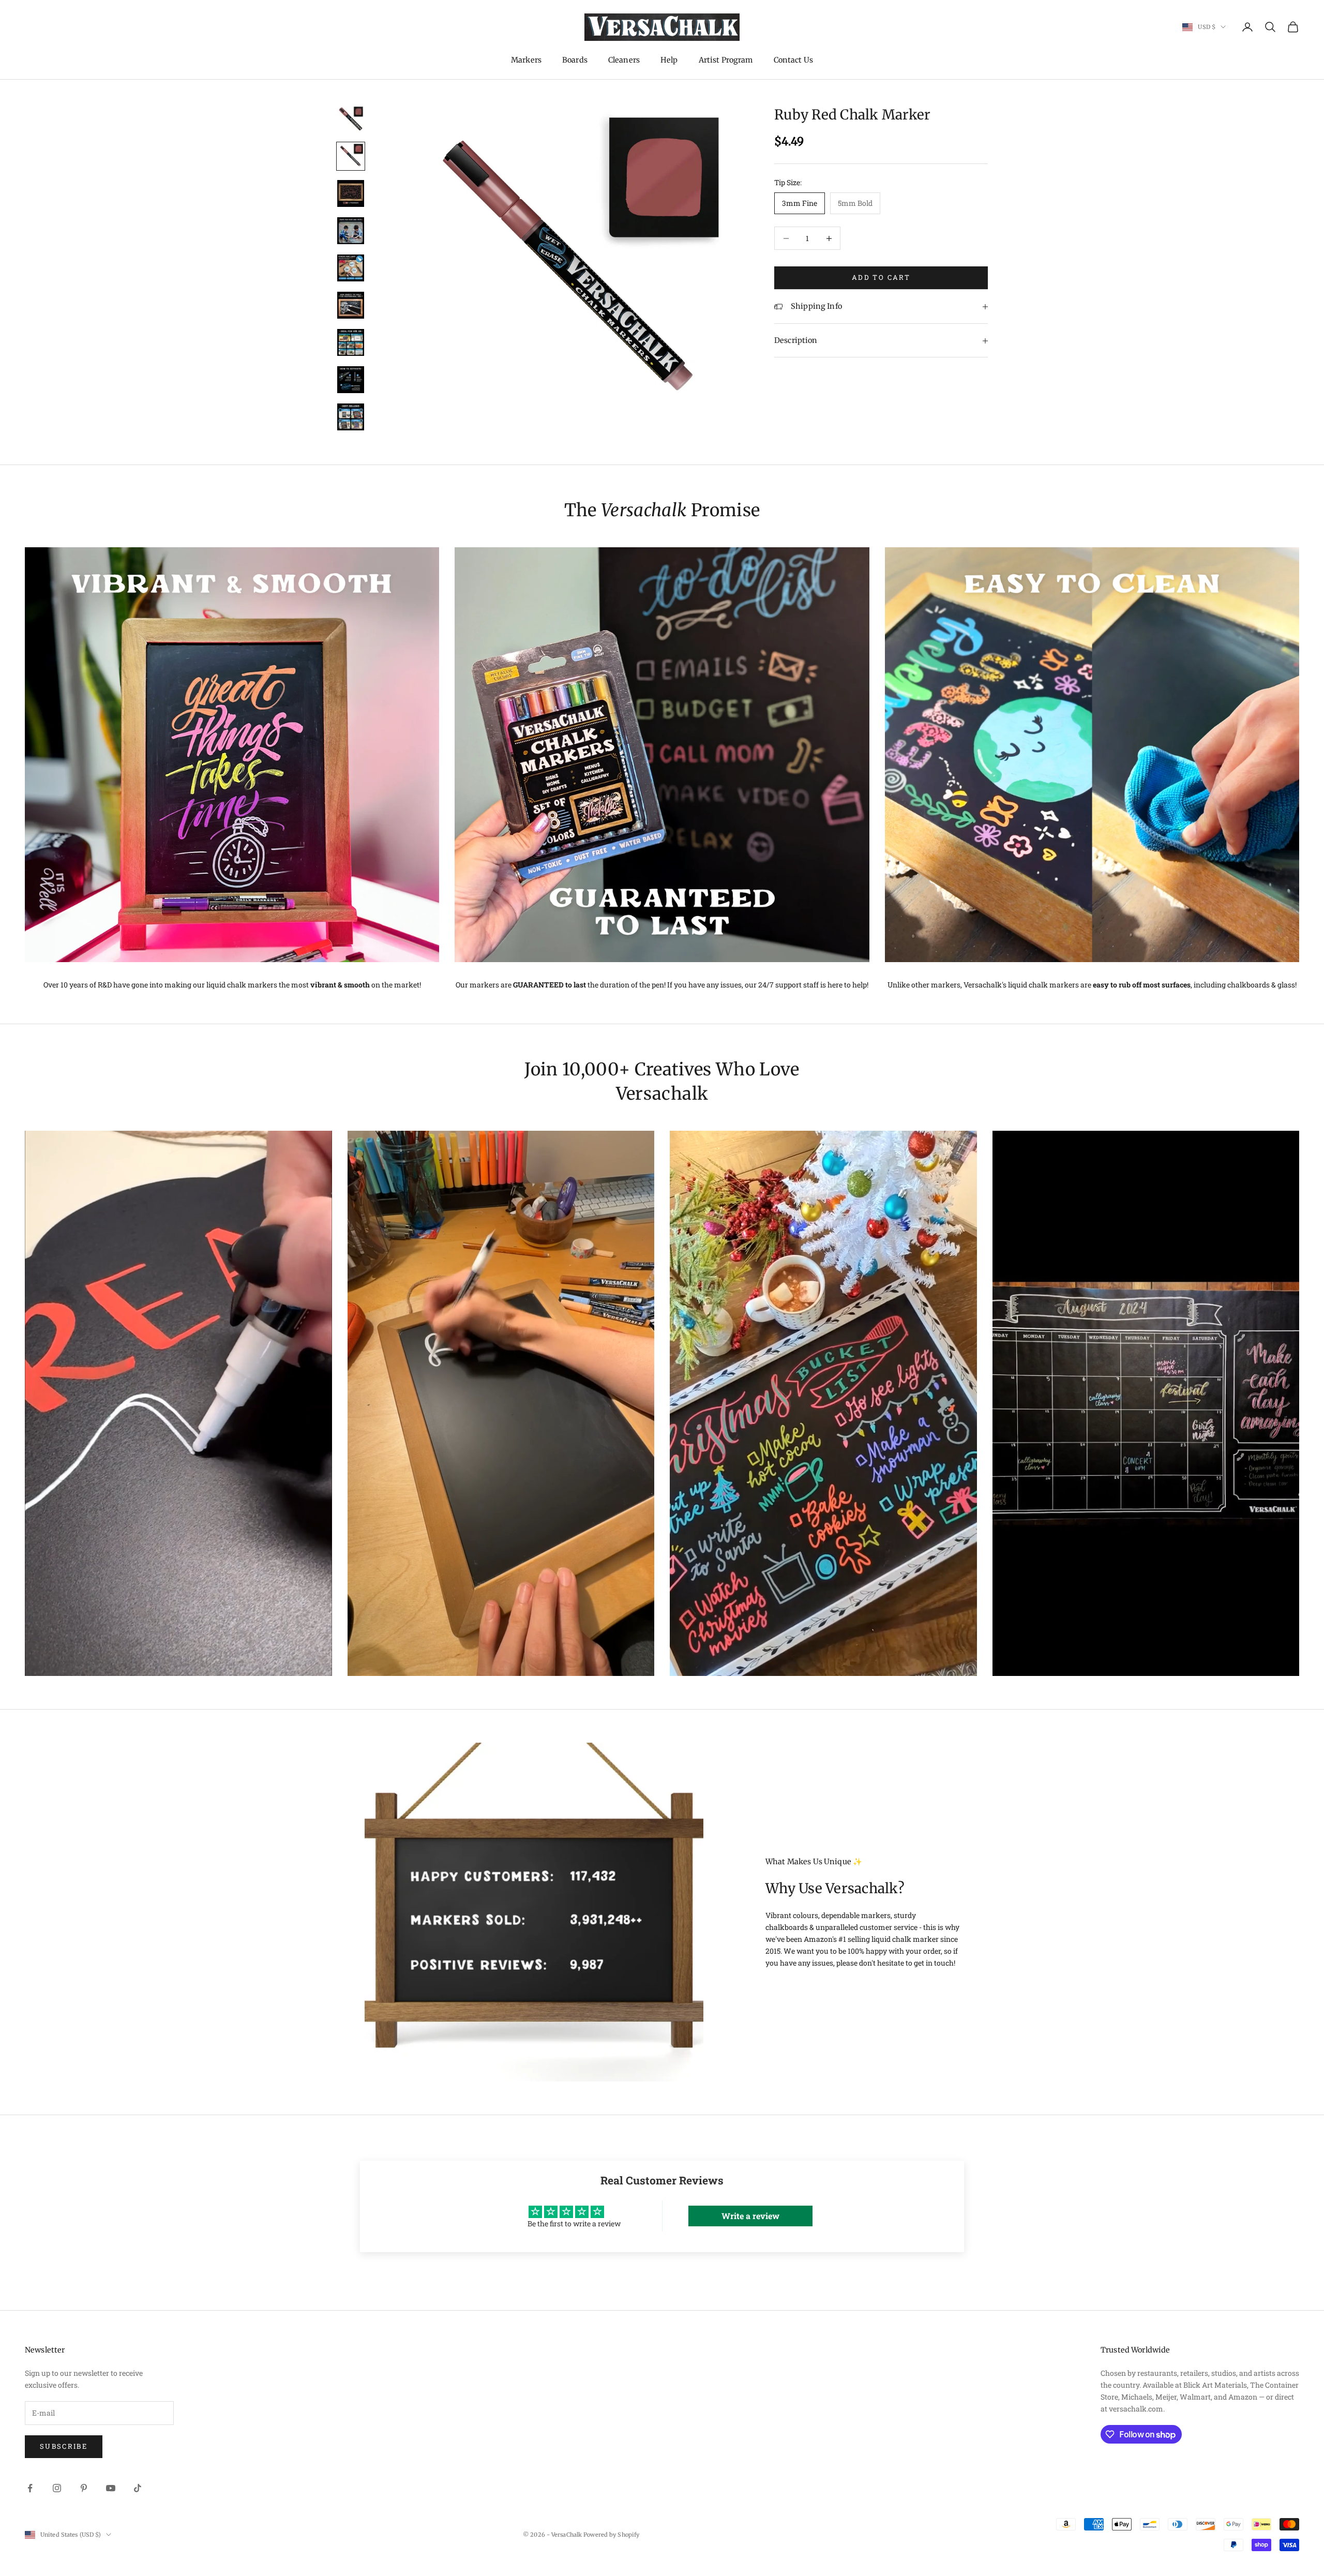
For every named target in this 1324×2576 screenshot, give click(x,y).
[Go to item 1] (351, 119)
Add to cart (881, 278)
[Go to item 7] (351, 342)
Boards (575, 60)
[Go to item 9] (351, 417)
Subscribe (64, 2446)
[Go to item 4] (351, 231)
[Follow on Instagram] (57, 2488)
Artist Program (726, 60)
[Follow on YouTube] (111, 2488)
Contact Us (793, 60)
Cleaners (624, 60)
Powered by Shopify (611, 2535)
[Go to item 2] (351, 156)
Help (669, 60)
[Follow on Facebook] (30, 2488)
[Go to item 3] (351, 193)
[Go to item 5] (351, 268)
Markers (526, 60)
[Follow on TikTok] (138, 2488)
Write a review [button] (750, 2216)
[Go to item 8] (351, 380)
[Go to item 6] (351, 305)
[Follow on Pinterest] (84, 2488)
